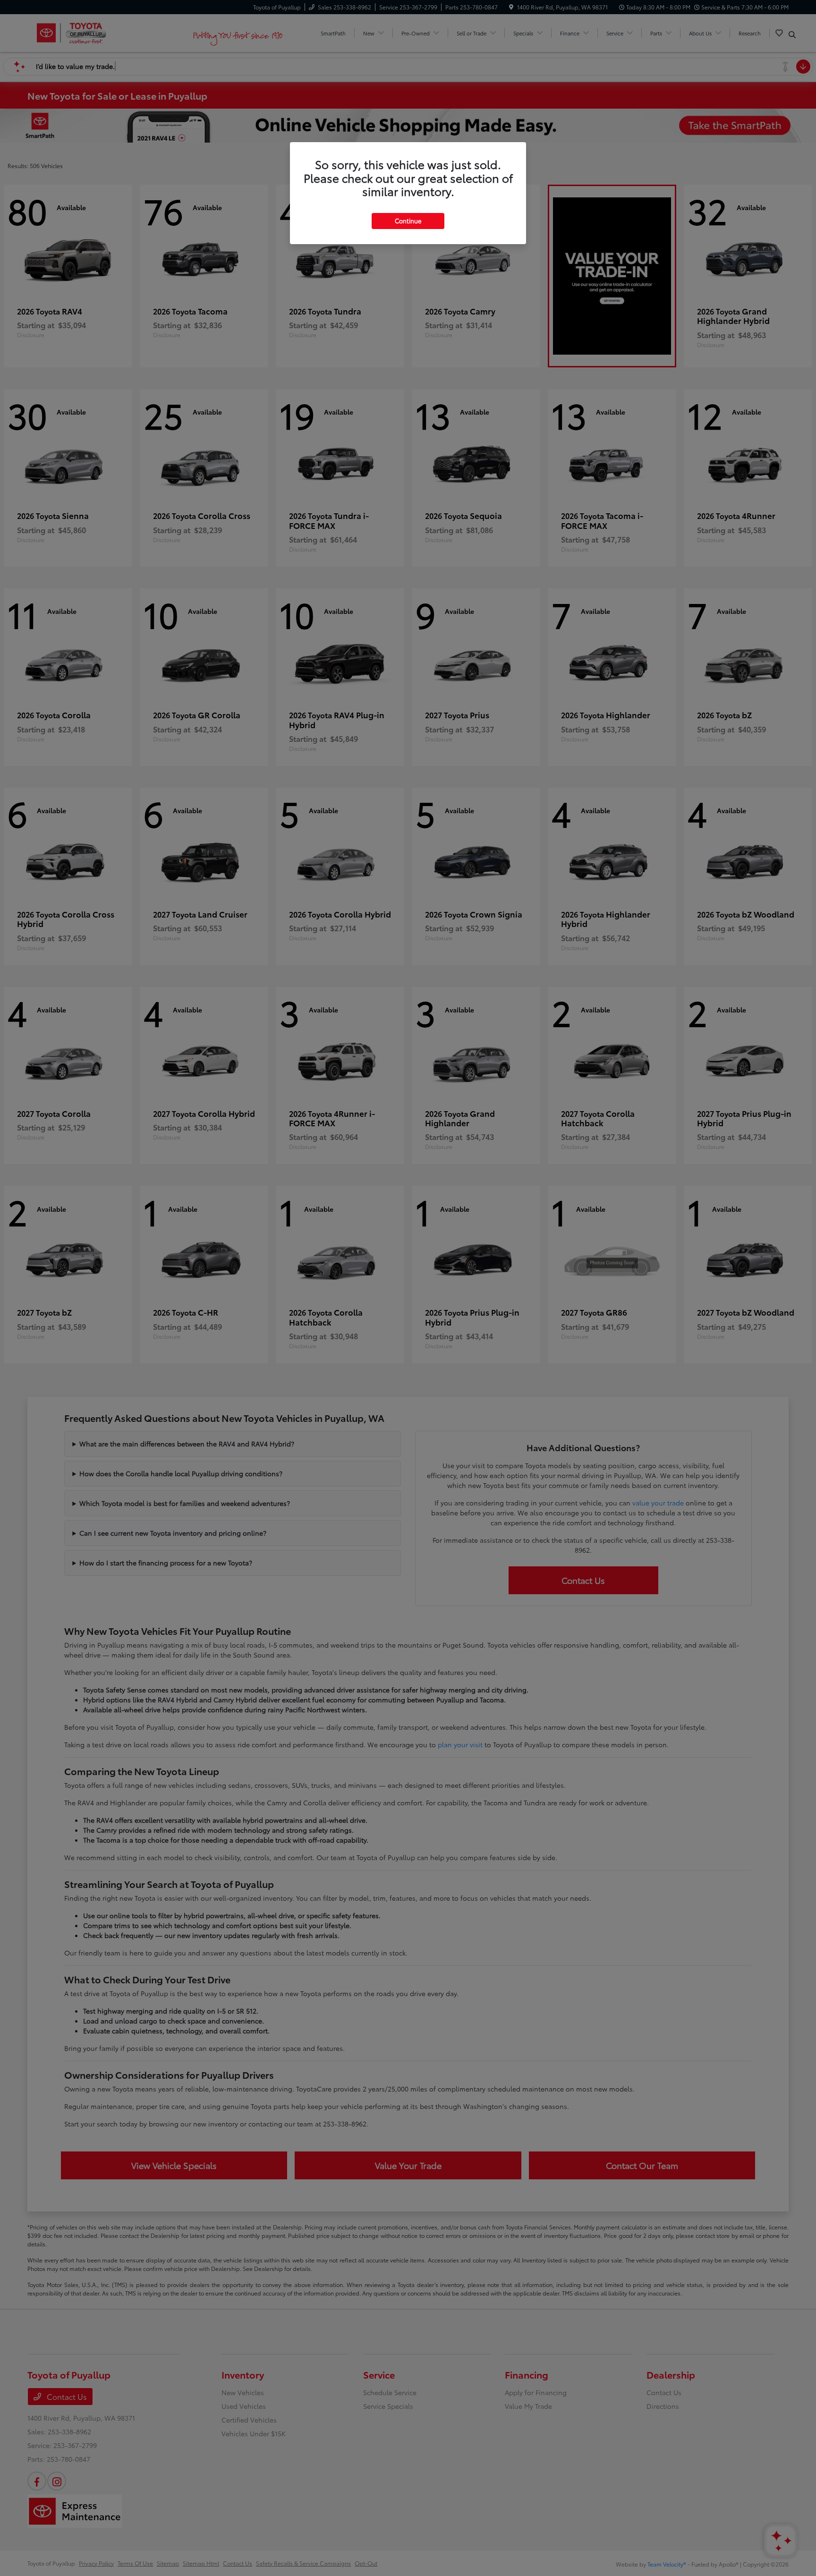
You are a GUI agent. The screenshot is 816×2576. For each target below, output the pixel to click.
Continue (408, 221)
